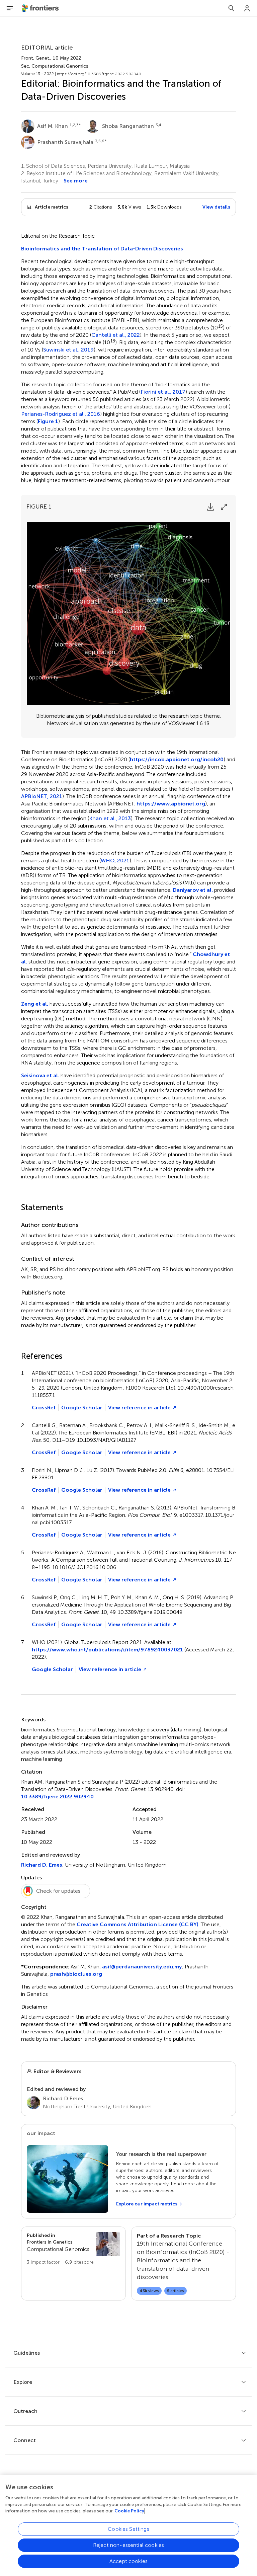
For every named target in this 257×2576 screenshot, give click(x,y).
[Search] (231, 8)
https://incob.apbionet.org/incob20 (177, 759)
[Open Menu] (10, 8)
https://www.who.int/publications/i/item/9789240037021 (107, 1650)
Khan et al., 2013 (110, 818)
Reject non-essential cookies (128, 2545)
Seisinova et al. (40, 1075)
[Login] (247, 8)
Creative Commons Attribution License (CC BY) (138, 1924)
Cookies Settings (128, 2529)
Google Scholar (82, 1408)
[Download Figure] (210, 507)
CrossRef (44, 1408)
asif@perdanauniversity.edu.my (142, 1967)
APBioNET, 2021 (42, 796)
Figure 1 (48, 421)
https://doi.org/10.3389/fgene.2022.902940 (99, 74)
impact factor (43, 2262)
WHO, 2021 (115, 861)
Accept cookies (128, 2561)
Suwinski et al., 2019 (68, 350)
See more (76, 181)
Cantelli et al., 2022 (116, 335)
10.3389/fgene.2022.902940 (57, 1797)
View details (216, 207)
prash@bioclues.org (76, 1974)
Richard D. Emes (42, 1865)
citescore (79, 2262)
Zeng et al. (35, 1004)
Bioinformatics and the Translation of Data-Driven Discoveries (102, 249)
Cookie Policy (129, 2511)
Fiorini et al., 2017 (163, 392)
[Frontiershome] (41, 8)
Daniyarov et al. (193, 890)
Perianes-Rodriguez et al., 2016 (61, 414)
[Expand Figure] (224, 507)
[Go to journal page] (108, 2244)
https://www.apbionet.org (171, 804)
